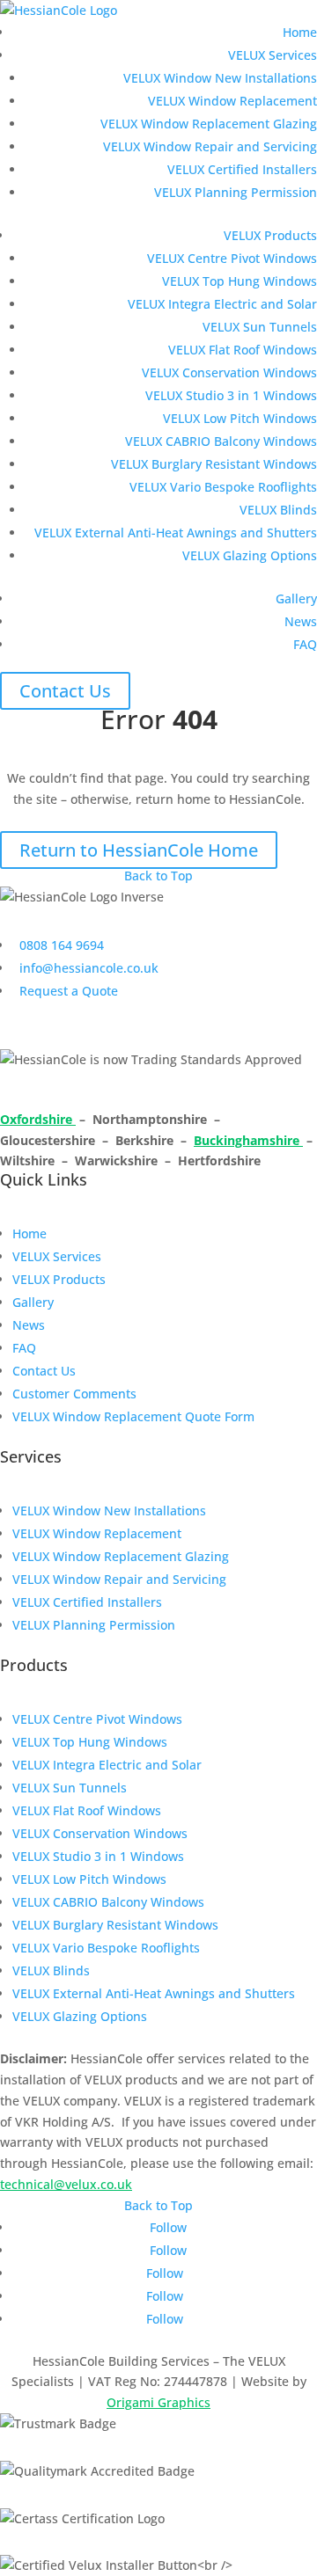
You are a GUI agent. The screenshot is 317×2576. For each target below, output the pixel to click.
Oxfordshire (38, 1119)
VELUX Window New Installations (220, 78)
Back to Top (158, 876)
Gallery (296, 598)
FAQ (305, 644)
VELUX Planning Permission (236, 192)
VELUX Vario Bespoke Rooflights (223, 487)
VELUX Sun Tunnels (260, 327)
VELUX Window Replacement (232, 101)
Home (300, 32)
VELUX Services (273, 55)
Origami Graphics (158, 2402)
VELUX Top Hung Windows (240, 281)
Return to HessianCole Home (139, 850)
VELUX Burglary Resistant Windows (214, 464)
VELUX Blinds (278, 510)
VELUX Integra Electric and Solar (222, 304)
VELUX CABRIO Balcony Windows (221, 441)
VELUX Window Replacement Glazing (209, 124)
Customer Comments (74, 1394)
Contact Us (65, 691)
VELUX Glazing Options (250, 555)
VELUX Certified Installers (242, 169)
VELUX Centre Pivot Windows (232, 258)
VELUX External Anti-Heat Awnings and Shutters (176, 533)
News (301, 621)
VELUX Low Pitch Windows (240, 418)
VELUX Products (270, 235)
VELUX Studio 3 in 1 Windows (231, 395)
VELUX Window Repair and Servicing (210, 146)
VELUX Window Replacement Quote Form (133, 1416)
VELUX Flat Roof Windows (243, 350)
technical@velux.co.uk (66, 2184)
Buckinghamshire (248, 1140)
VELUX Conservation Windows (229, 372)
